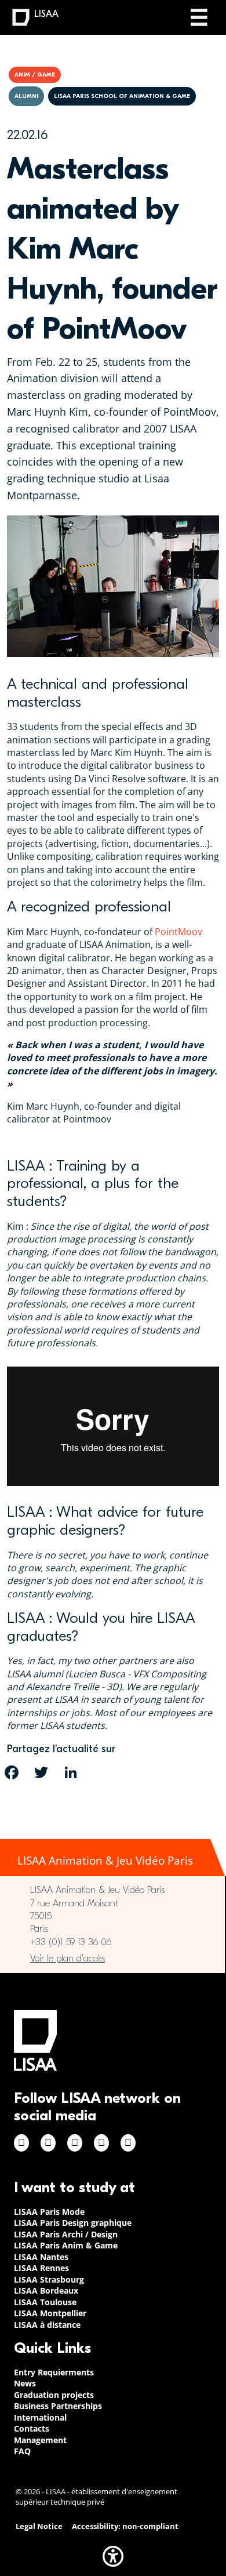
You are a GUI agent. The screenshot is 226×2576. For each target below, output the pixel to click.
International (40, 2417)
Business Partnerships (58, 2406)
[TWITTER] (41, 1772)
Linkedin (75, 2143)
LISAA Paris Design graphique (73, 2223)
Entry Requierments (54, 2372)
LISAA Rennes (41, 2268)
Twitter (101, 2143)
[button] (113, 2556)
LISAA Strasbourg (49, 2279)
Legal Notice (39, 2526)
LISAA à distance (47, 2325)
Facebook (21, 2143)
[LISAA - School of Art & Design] (35, 2041)
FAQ (22, 2451)
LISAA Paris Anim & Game (66, 2245)
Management (40, 2440)
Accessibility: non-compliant (125, 2526)
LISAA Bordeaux (46, 2290)
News (25, 2383)
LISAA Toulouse (45, 2302)
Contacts (32, 2428)
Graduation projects (54, 2395)
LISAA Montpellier (50, 2313)
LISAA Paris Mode (49, 2212)
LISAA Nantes (41, 2257)
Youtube (128, 2143)
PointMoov (178, 932)
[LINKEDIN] (71, 1772)
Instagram (48, 2143)
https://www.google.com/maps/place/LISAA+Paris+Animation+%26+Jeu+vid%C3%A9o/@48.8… (112, 1959)
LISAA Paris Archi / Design (66, 2234)
